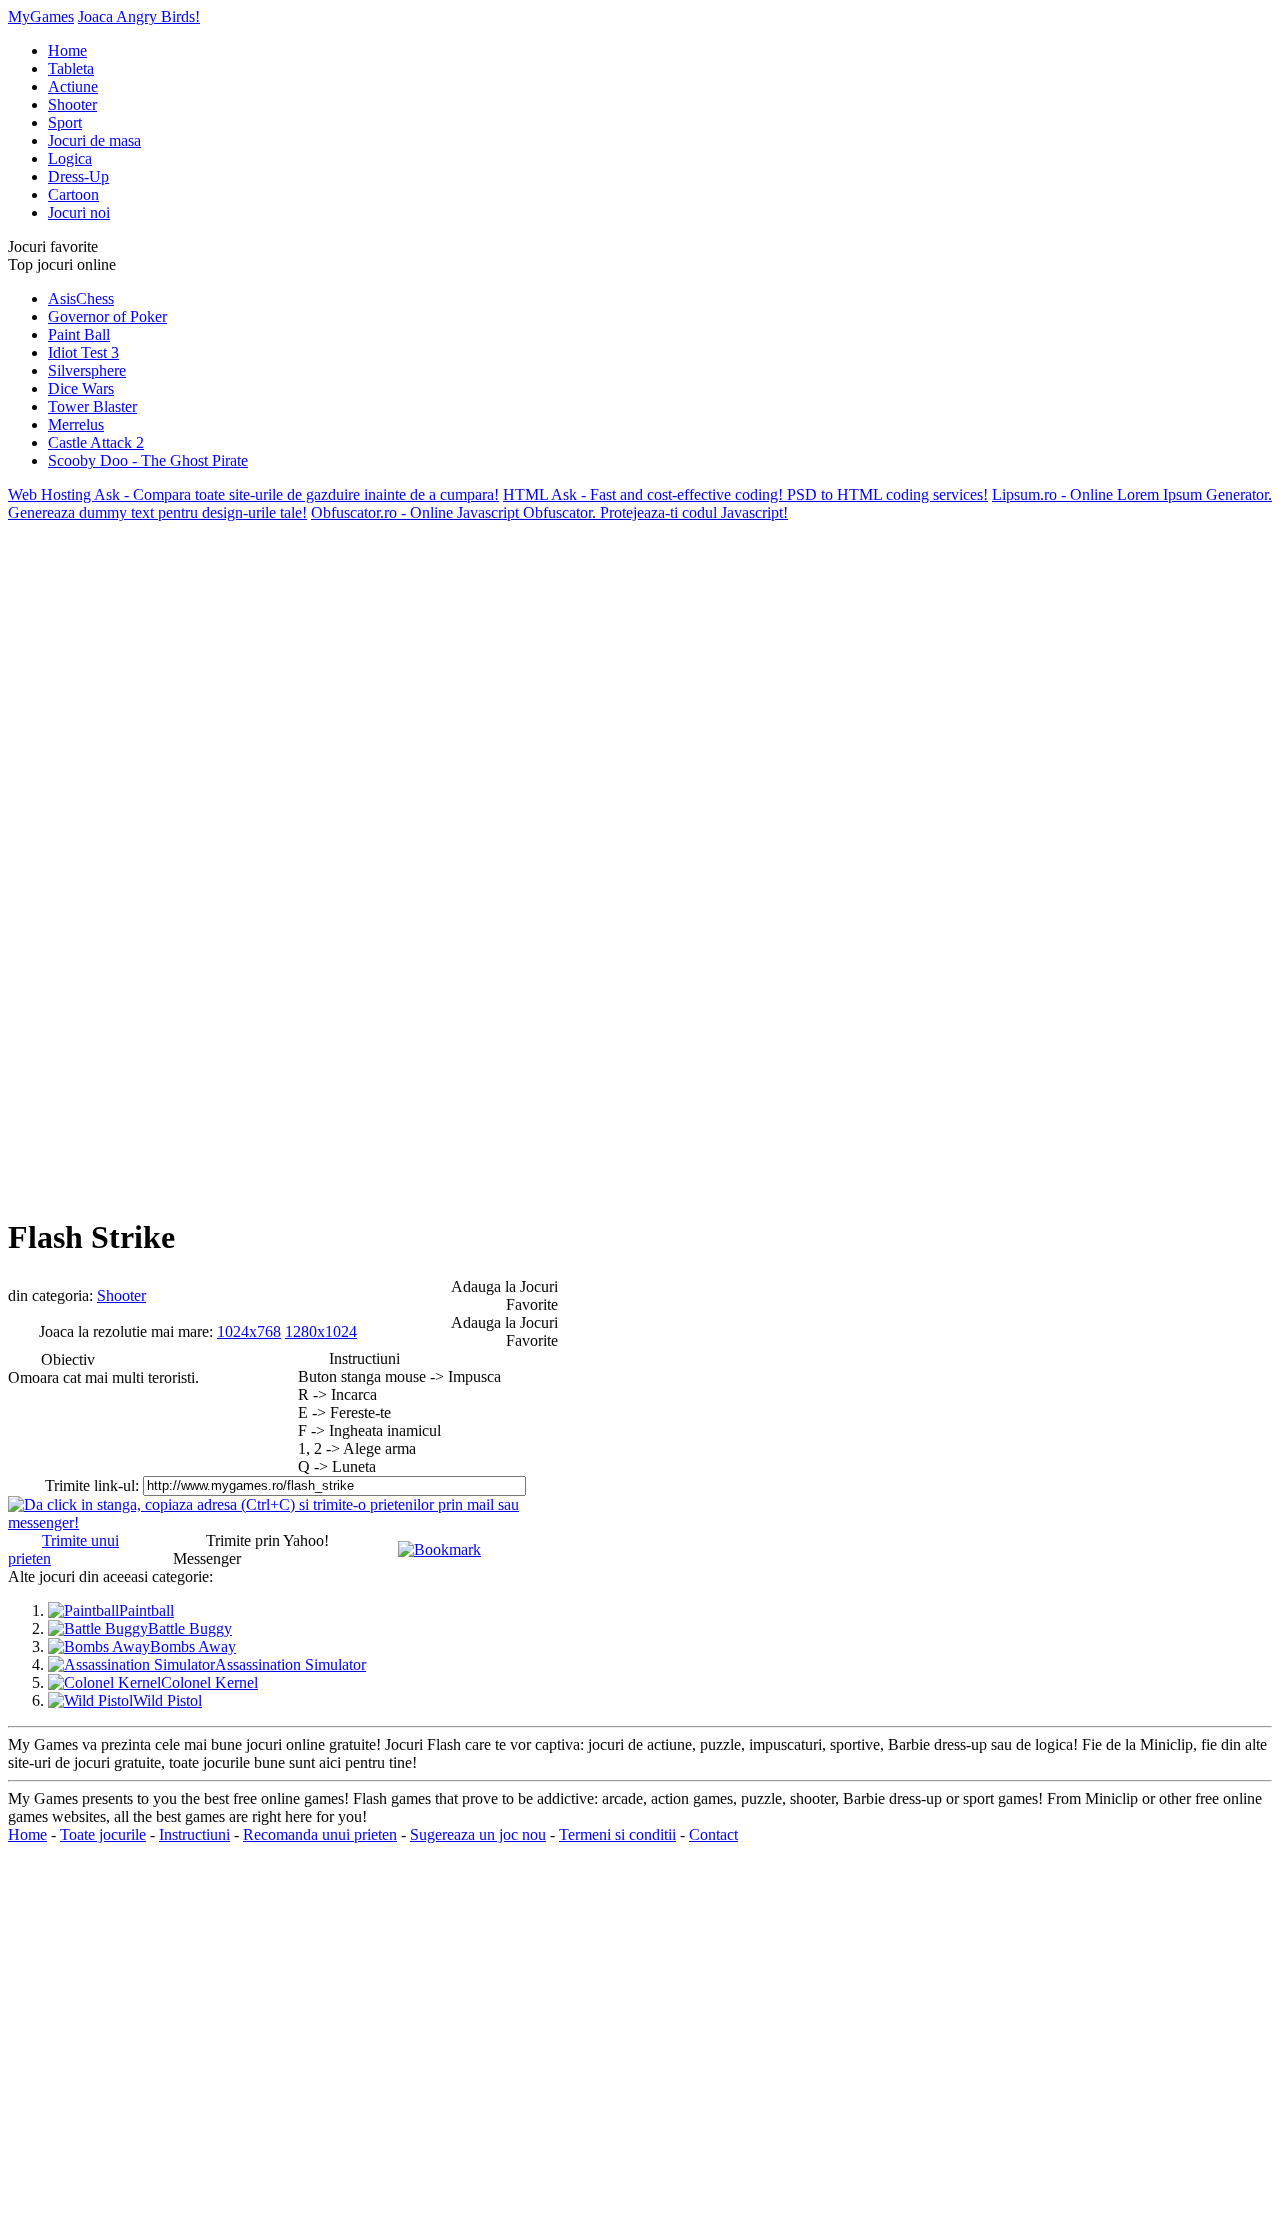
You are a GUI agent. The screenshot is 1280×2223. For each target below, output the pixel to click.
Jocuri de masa (94, 140)
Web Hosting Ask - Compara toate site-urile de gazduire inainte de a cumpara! (253, 494)
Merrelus (76, 424)
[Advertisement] (88, 822)
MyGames (41, 16)
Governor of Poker (107, 316)
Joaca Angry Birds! (139, 16)
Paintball (146, 1610)
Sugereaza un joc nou (478, 1834)
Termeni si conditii (617, 1834)
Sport (65, 122)
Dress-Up (78, 176)
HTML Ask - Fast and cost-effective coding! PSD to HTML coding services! (745, 494)
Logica (70, 158)
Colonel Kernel (209, 1682)
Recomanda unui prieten (320, 1834)
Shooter (72, 104)
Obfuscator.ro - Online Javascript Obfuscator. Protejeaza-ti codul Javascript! (549, 512)
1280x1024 (321, 1331)
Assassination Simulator (290, 1664)
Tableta (71, 68)
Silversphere (87, 370)
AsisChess (81, 298)
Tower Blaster (92, 406)
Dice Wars (81, 388)
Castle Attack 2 (96, 442)
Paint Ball (79, 334)
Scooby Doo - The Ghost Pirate (148, 460)
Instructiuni (194, 1834)
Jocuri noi (79, 212)
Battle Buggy (190, 1628)
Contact (713, 1834)
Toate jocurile (103, 1834)
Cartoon (73, 194)
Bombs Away (193, 1646)
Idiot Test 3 (83, 352)
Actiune (73, 86)
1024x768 (249, 1331)
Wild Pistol (167, 1700)
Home (67, 50)
